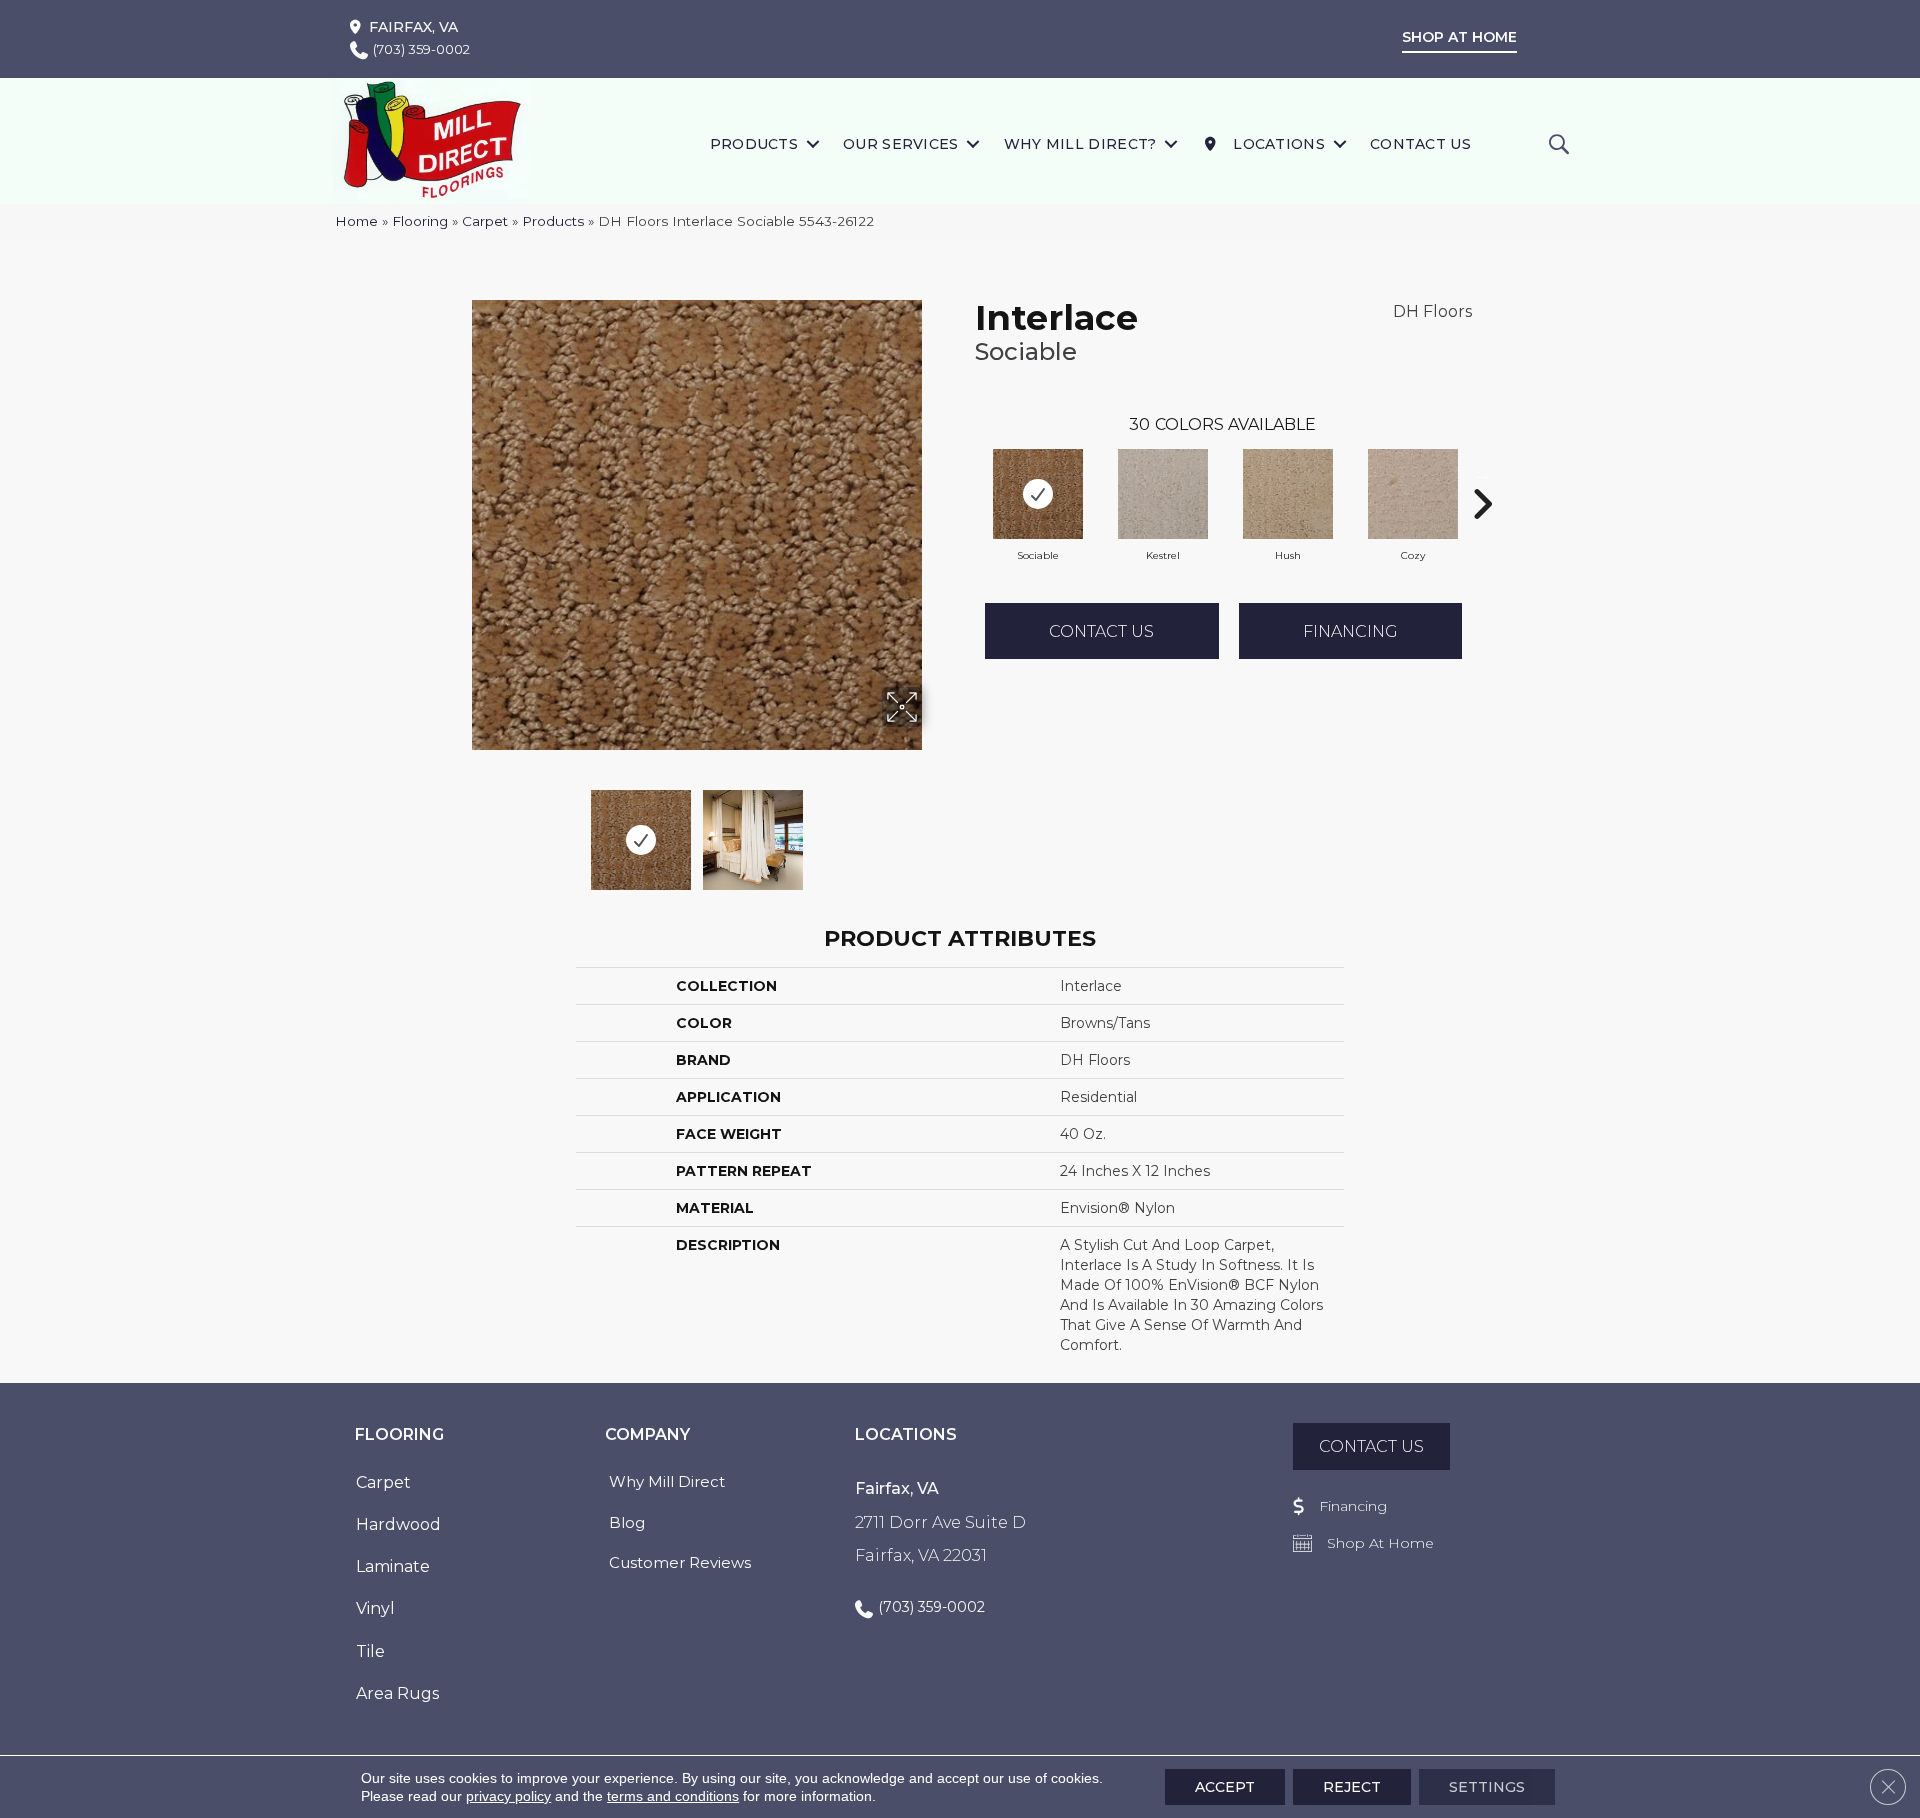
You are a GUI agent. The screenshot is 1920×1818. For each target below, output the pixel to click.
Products (754, 144)
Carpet (485, 221)
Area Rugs (397, 1693)
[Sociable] (1038, 494)
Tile (370, 1651)
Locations (1277, 144)
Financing (1350, 631)
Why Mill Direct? (1080, 144)
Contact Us (1420, 144)
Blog (627, 1522)
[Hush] (1288, 494)
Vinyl (375, 1608)
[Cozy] (1413, 494)
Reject (1352, 1787)
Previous (458, 830)
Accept (1225, 1787)
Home (356, 221)
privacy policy (508, 1796)
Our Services (901, 144)
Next (935, 830)
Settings (1487, 1787)
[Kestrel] (1163, 494)
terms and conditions (673, 1796)
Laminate (393, 1566)
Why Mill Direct (667, 1481)
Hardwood (398, 1524)
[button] (812, 143)
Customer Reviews (680, 1562)
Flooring (420, 221)
